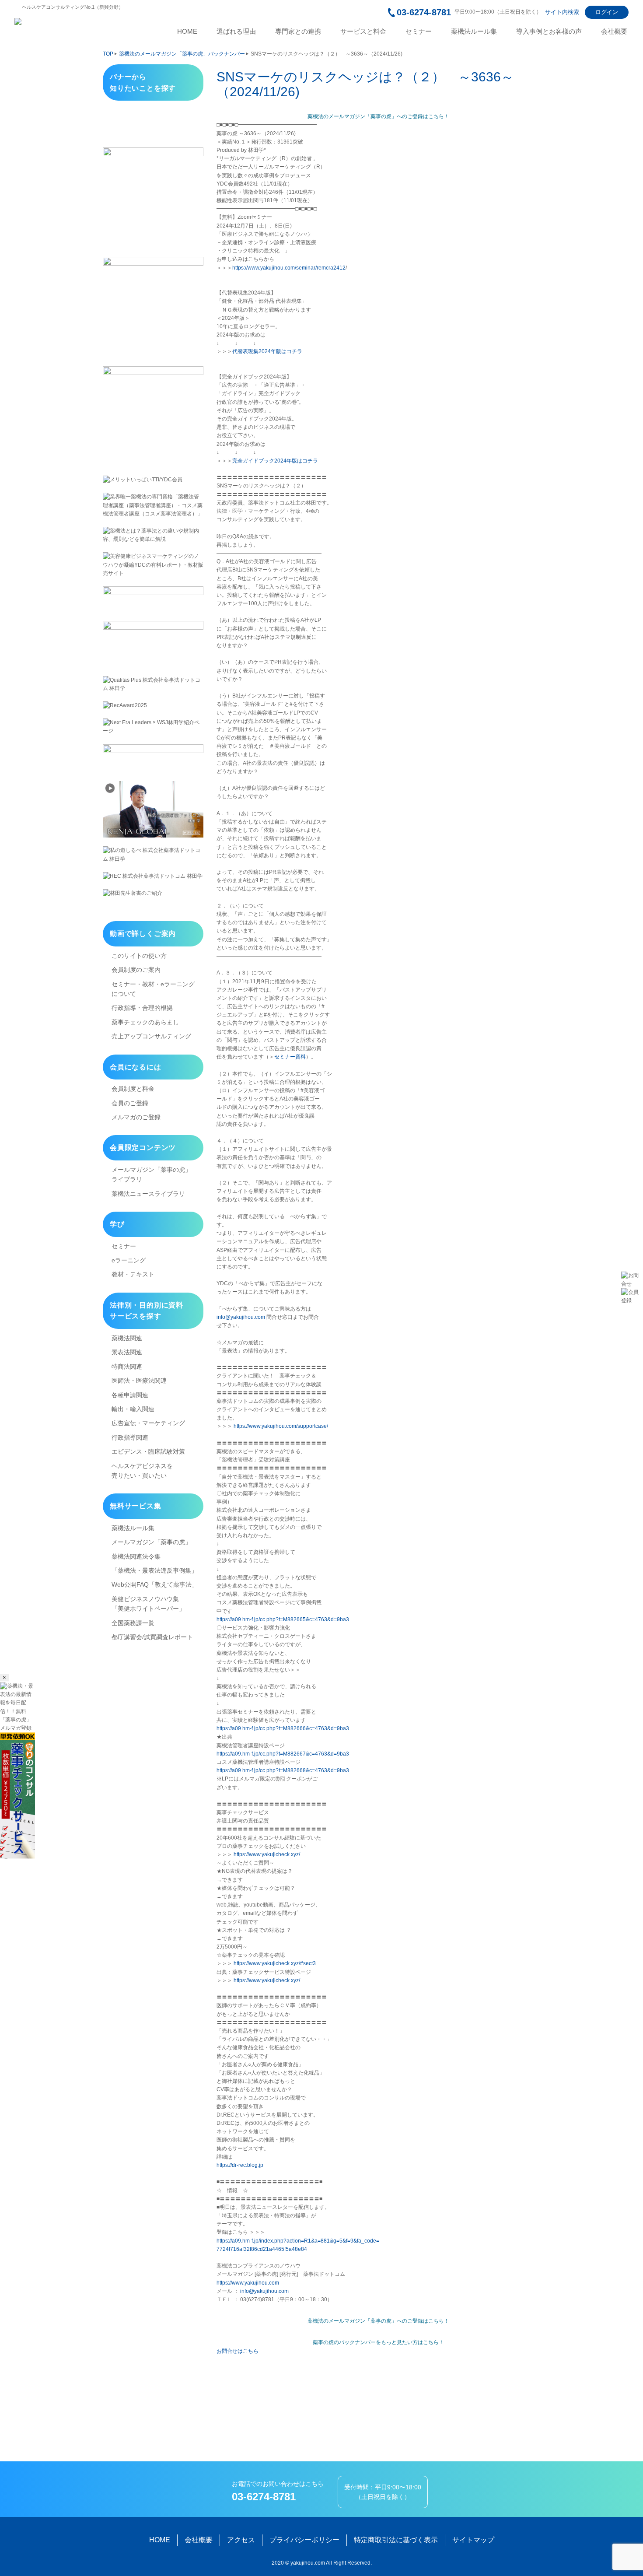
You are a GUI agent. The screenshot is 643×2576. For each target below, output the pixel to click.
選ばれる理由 (236, 32)
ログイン (607, 12)
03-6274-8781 (424, 12)
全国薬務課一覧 (133, 1623)
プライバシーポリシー (304, 2540)
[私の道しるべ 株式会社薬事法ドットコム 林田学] (153, 855)
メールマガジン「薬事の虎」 (151, 1542)
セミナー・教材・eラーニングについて (153, 989)
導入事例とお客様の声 (549, 32)
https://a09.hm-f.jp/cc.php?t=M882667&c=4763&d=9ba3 (283, 1754)
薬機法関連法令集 (136, 1556)
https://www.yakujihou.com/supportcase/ (281, 1426)
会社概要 (614, 32)
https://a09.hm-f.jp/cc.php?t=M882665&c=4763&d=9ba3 (283, 1619)
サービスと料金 (363, 32)
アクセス (241, 2540)
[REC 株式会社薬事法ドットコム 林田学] (153, 876)
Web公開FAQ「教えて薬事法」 (155, 1584)
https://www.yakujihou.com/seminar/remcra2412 (289, 268)
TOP (108, 54)
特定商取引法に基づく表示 (396, 2540)
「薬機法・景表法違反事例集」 (154, 1570)
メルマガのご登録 (136, 1117)
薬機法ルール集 (474, 32)
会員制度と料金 (133, 1089)
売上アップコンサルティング (151, 1036)
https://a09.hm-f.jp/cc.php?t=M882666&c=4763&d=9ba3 (283, 1728)
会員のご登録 (130, 1103)
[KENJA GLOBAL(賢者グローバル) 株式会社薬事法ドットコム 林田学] (153, 809)
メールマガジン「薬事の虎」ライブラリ (151, 1174)
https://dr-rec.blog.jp (240, 2165)
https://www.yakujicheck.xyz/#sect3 (275, 1963)
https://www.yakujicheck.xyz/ (267, 1854)
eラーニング (129, 1260)
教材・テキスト (133, 1274)
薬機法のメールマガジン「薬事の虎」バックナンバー (182, 54)
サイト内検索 (562, 12)
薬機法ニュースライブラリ (148, 1194)
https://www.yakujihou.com (248, 2283)
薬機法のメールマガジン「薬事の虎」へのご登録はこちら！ (378, 116)
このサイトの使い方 (139, 956)
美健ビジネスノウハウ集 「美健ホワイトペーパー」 (148, 1604)
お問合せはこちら (238, 2351)
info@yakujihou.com (241, 1317)
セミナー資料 (290, 1057)
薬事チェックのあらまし (145, 1022)
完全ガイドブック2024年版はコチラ (275, 461)
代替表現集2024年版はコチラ (267, 351)
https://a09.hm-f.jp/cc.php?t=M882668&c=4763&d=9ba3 (283, 1770)
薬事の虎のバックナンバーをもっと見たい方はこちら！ (378, 2342)
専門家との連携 (298, 32)
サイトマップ (473, 2540)
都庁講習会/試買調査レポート (152, 1637)
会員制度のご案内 (136, 970)
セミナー (419, 32)
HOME (187, 32)
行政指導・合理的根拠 (142, 1008)
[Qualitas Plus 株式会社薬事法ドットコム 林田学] (153, 684)
